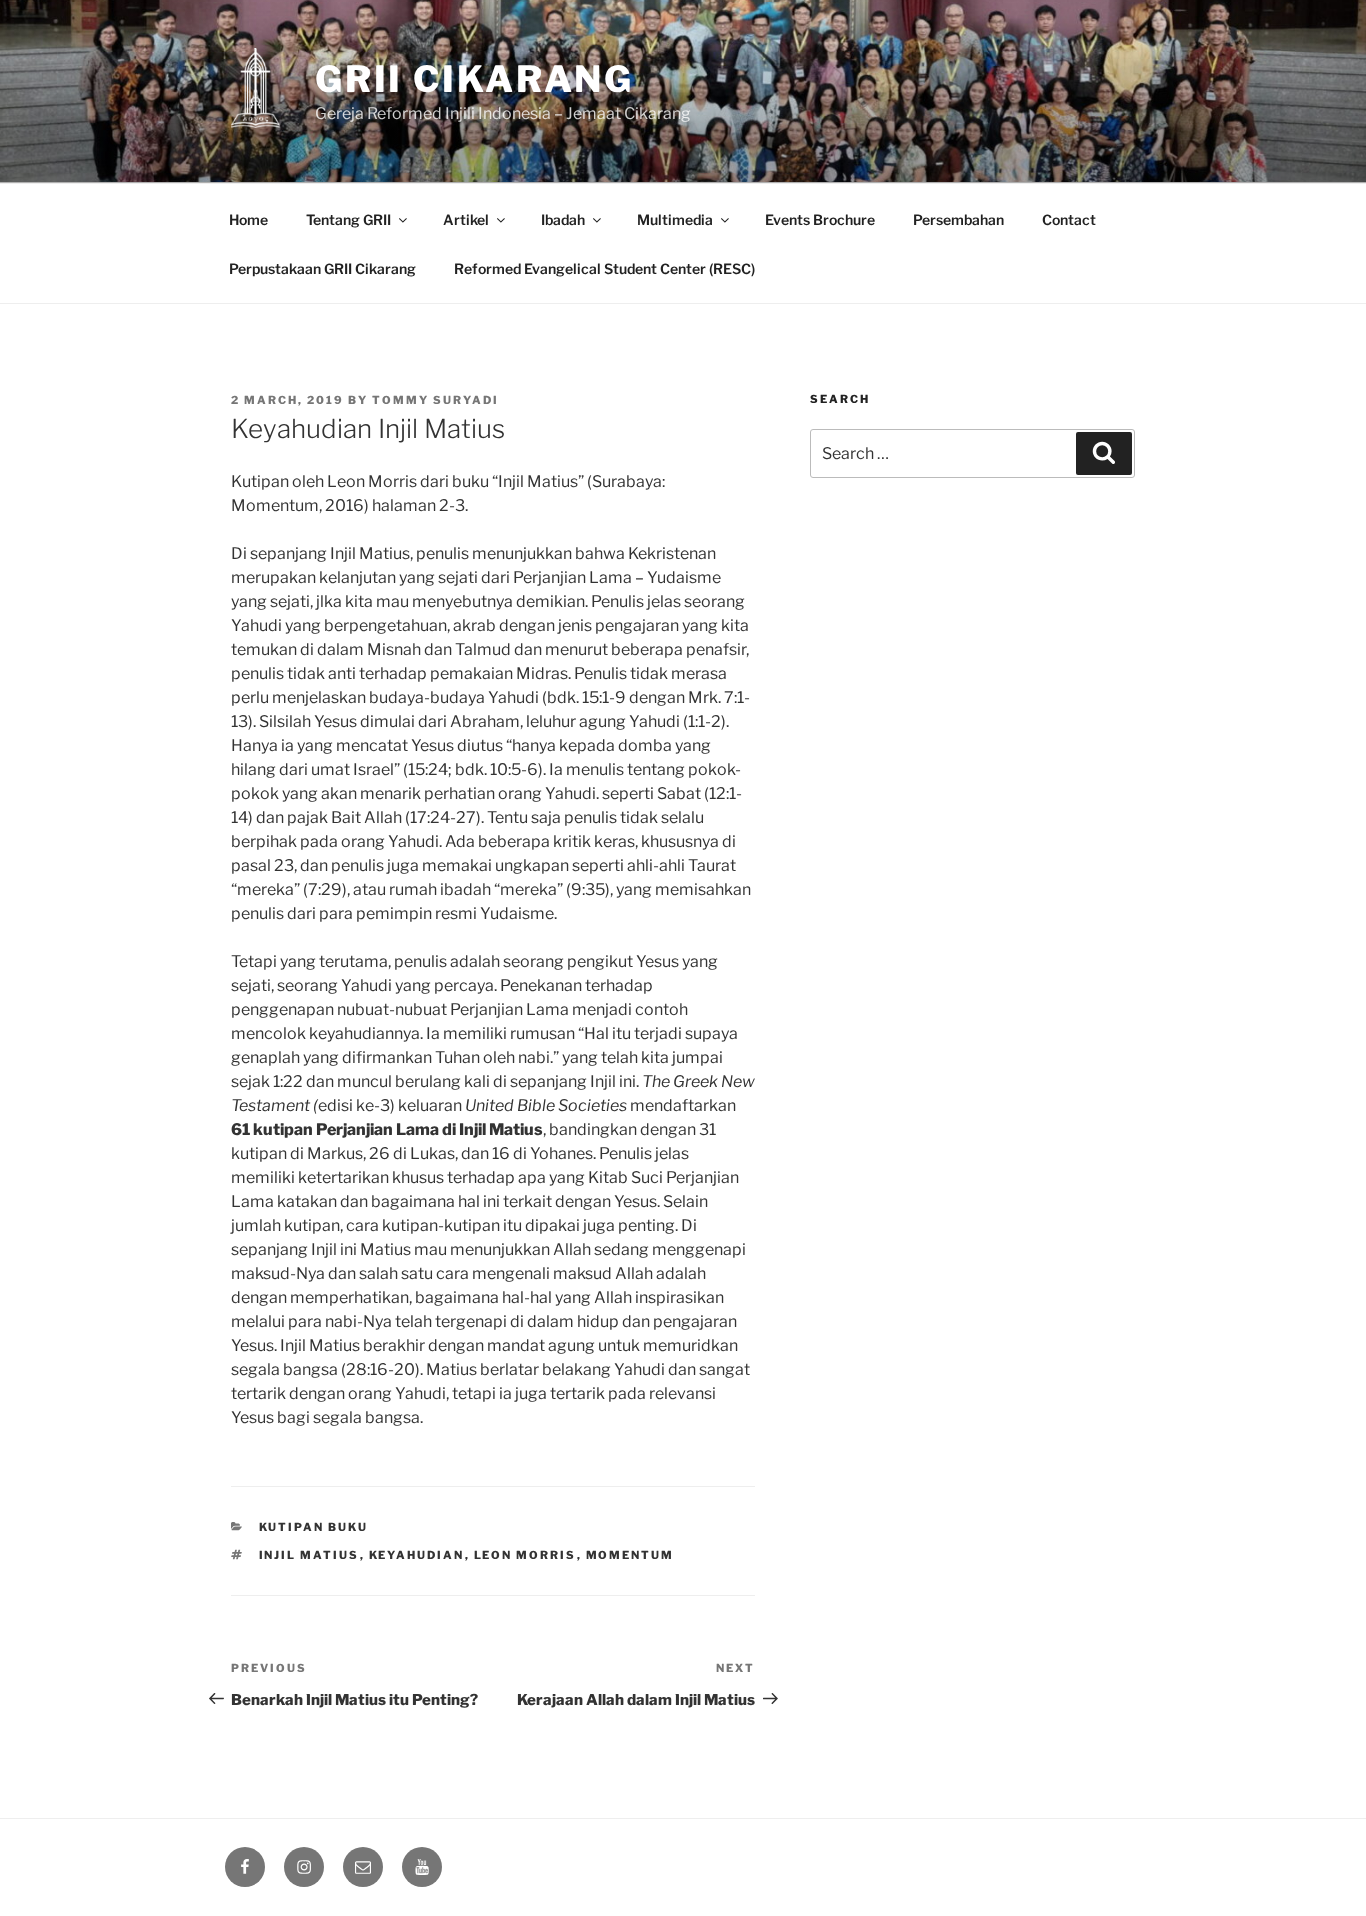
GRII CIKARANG (474, 79)
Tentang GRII (348, 219)
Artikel (466, 219)
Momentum (630, 1555)
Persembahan (958, 219)
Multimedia (675, 219)
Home (248, 219)
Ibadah (563, 219)
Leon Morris (525, 1555)
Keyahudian (417, 1555)
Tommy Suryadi (435, 400)
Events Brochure (820, 219)
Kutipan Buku (314, 1527)
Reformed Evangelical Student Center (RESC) (604, 268)
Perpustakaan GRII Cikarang (322, 268)
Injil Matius (309, 1555)
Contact (1069, 219)
